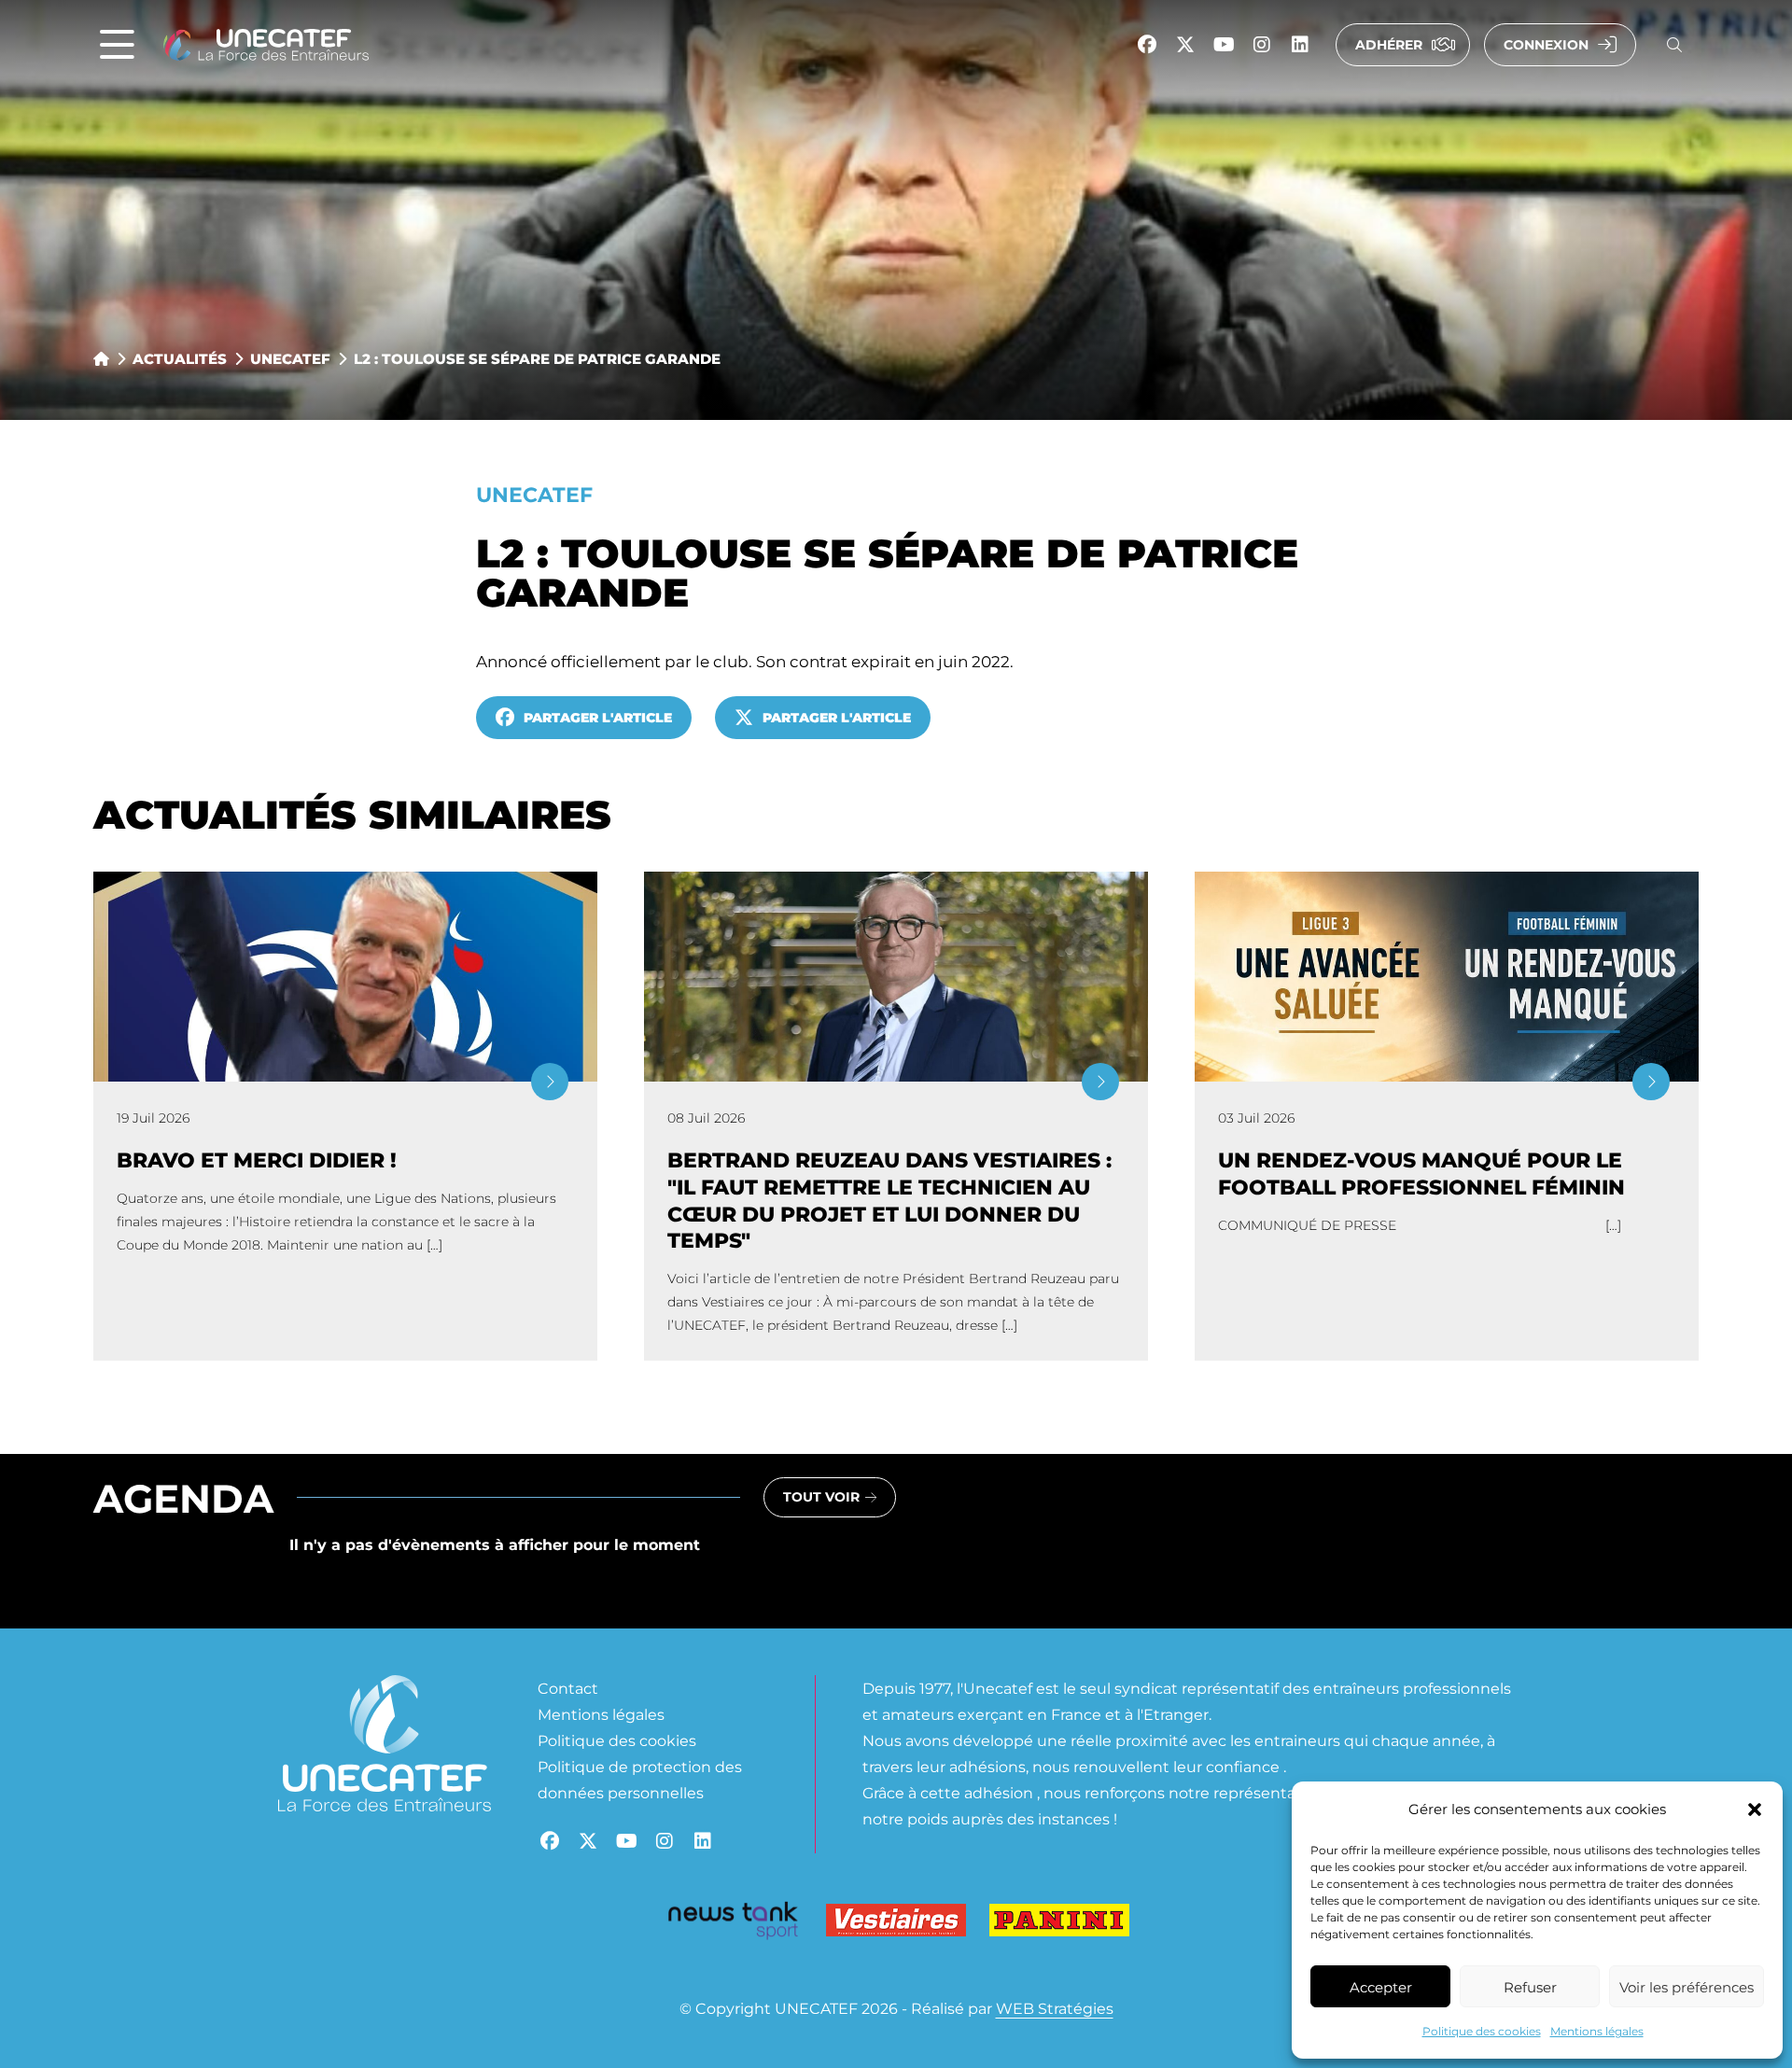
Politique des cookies (1482, 2031)
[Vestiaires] (896, 1924)
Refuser (1530, 1987)
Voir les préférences (1687, 1987)
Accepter (1381, 1987)
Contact (568, 1688)
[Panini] (1059, 1924)
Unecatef (290, 358)
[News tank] (733, 1924)
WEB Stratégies (1055, 2008)
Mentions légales (1597, 2031)
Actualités (180, 358)
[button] (1755, 1809)
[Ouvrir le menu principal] (117, 45)
